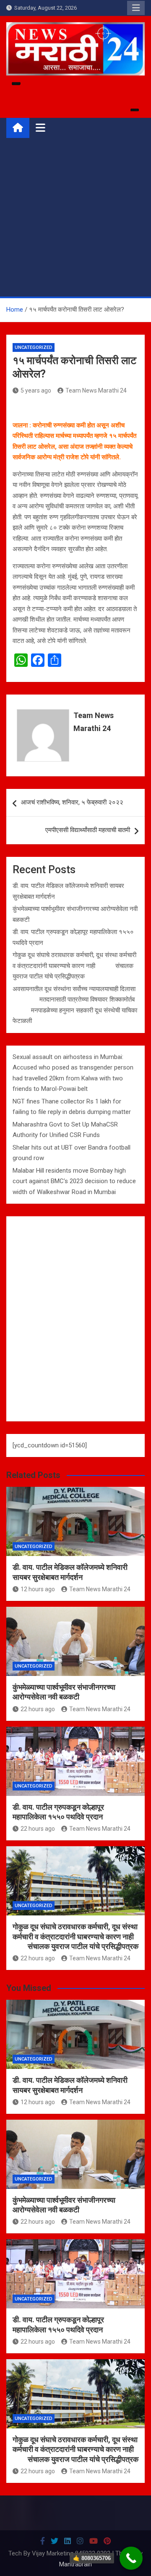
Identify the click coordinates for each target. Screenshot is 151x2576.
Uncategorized (34, 347)
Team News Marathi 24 (96, 390)
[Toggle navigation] (40, 127)
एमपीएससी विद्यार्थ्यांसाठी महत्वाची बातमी (88, 830)
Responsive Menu (136, 8)
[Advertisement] (75, 217)
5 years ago (36, 390)
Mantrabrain (75, 2564)
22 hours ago (38, 1709)
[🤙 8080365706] (131, 2558)
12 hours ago (38, 1589)
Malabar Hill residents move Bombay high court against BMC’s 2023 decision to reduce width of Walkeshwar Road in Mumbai (74, 1181)
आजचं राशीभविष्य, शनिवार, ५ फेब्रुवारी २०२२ (72, 802)
